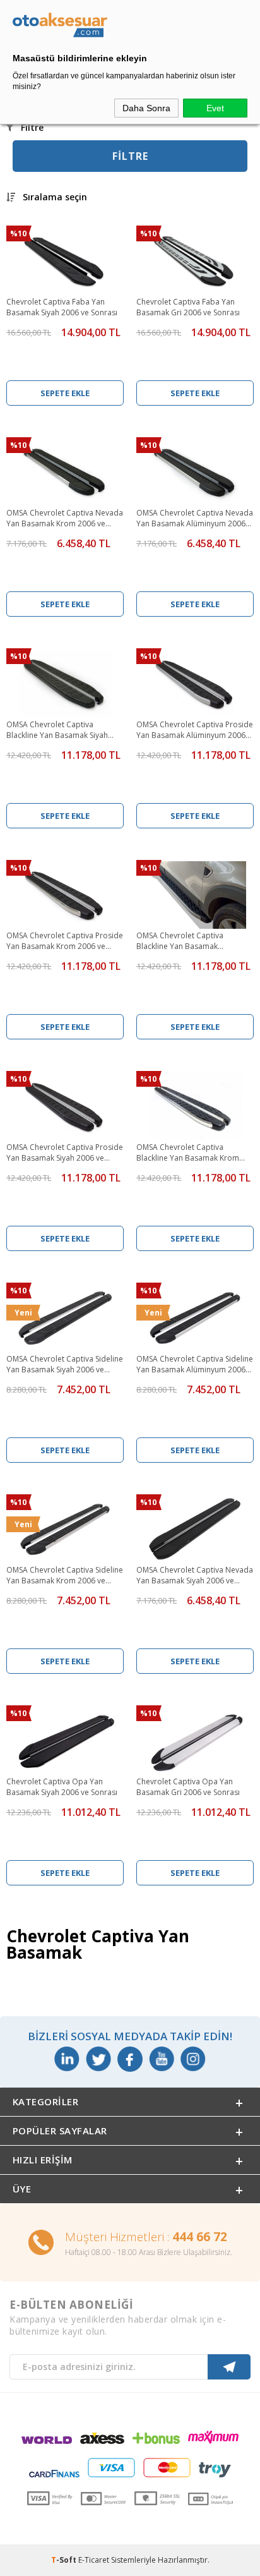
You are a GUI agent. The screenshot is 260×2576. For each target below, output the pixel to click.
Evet (215, 108)
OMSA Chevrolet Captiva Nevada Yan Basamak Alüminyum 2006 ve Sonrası (195, 519)
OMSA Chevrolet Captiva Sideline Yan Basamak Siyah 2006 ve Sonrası (65, 1365)
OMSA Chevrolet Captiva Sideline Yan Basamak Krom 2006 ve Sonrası (65, 1576)
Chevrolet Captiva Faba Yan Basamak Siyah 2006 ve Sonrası (62, 307)
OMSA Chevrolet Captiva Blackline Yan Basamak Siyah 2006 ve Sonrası (57, 730)
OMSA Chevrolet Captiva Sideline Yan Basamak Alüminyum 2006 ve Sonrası (195, 1365)
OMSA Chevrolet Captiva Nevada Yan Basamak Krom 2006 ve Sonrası (65, 519)
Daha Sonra (146, 108)
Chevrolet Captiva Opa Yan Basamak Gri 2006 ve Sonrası (188, 1787)
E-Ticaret (94, 2560)
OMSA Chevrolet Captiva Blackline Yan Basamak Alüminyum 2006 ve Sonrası (185, 941)
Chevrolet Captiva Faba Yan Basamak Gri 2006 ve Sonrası (188, 307)
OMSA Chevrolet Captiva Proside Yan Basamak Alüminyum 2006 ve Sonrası (195, 730)
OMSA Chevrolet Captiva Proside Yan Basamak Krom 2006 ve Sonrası (65, 941)
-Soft (65, 2560)
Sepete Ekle (65, 393)
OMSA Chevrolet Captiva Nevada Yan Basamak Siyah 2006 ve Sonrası (195, 1576)
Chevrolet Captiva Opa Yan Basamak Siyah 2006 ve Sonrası (62, 1787)
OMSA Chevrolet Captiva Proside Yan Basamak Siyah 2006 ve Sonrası (65, 1153)
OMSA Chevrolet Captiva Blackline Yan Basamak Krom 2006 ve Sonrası (188, 1153)
